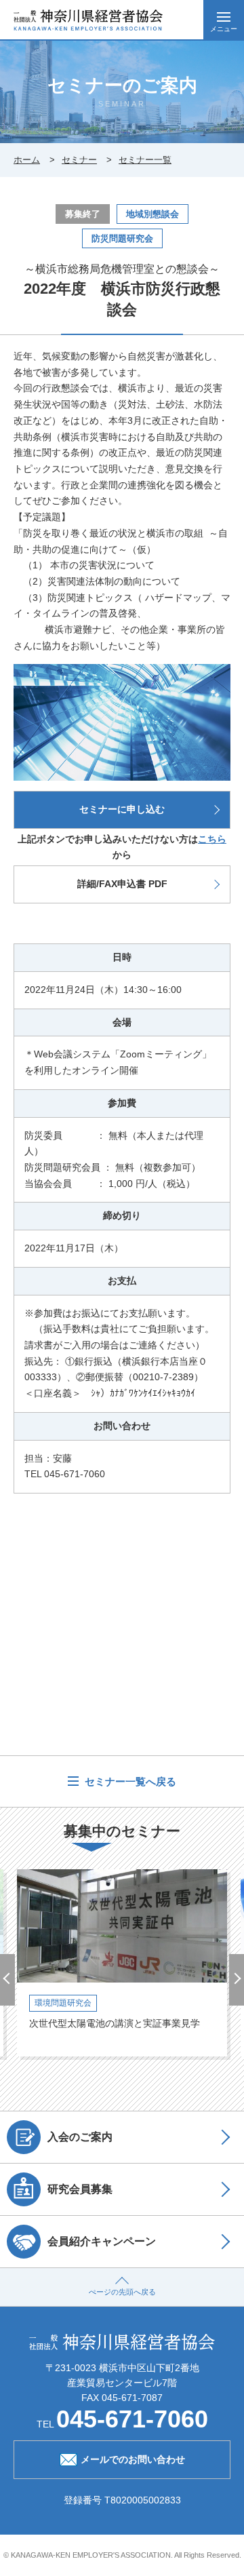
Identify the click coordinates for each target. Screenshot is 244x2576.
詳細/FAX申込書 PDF (122, 884)
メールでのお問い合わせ (133, 2459)
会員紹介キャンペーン (102, 2241)
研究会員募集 (80, 2189)
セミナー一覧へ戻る (129, 1781)
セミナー (79, 160)
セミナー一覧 (145, 160)
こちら (212, 839)
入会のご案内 (80, 2136)
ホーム (27, 160)
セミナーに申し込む (122, 809)
